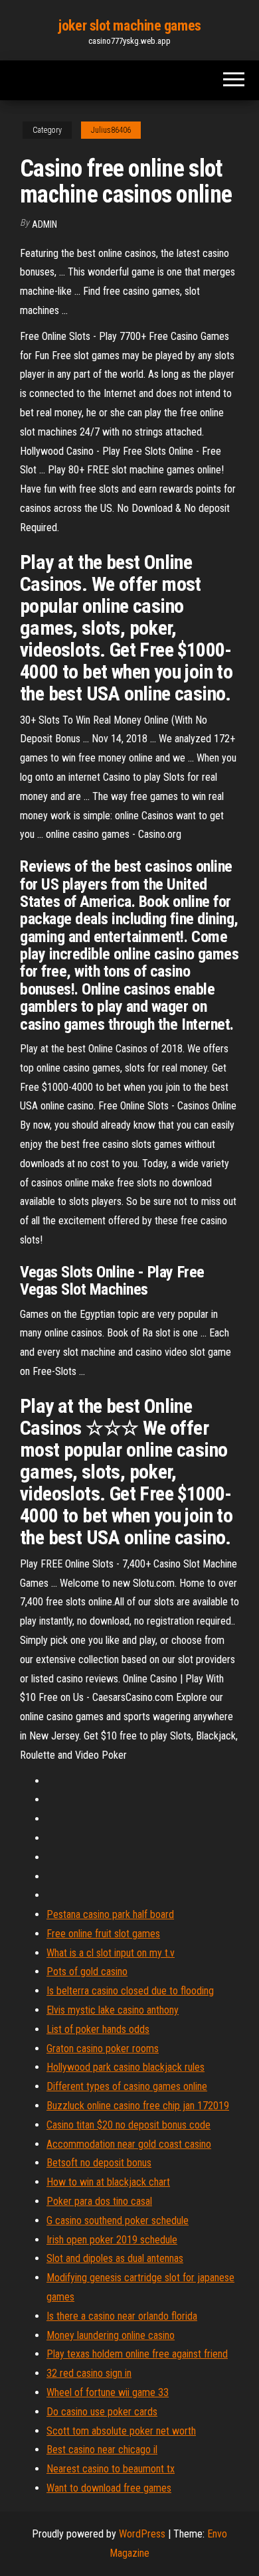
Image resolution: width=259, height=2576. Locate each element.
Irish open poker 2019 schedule (112, 2240)
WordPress (142, 2534)
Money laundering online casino (111, 2335)
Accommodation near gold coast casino (129, 2144)
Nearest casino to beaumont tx (111, 2469)
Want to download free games (109, 2488)
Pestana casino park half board (110, 1914)
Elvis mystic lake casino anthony (113, 2010)
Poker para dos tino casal (99, 2201)
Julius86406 (111, 130)
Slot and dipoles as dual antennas (115, 2258)
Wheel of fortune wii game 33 (108, 2392)
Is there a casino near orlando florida (122, 2316)
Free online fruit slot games (103, 1934)
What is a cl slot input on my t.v (111, 1953)
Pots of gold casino (87, 1972)
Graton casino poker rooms (103, 2049)
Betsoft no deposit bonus (99, 2163)
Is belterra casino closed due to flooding (130, 1991)
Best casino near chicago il (102, 2450)
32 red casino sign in (89, 2373)
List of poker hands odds (98, 2029)
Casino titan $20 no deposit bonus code (129, 2125)
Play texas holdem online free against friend (137, 2354)
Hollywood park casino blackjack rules (126, 2067)
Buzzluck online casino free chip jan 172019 (138, 2106)
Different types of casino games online (127, 2086)
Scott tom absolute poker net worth (121, 2431)
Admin (44, 224)
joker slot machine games (129, 26)
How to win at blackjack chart (108, 2182)
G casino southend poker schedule (118, 2220)
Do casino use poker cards (102, 2412)
